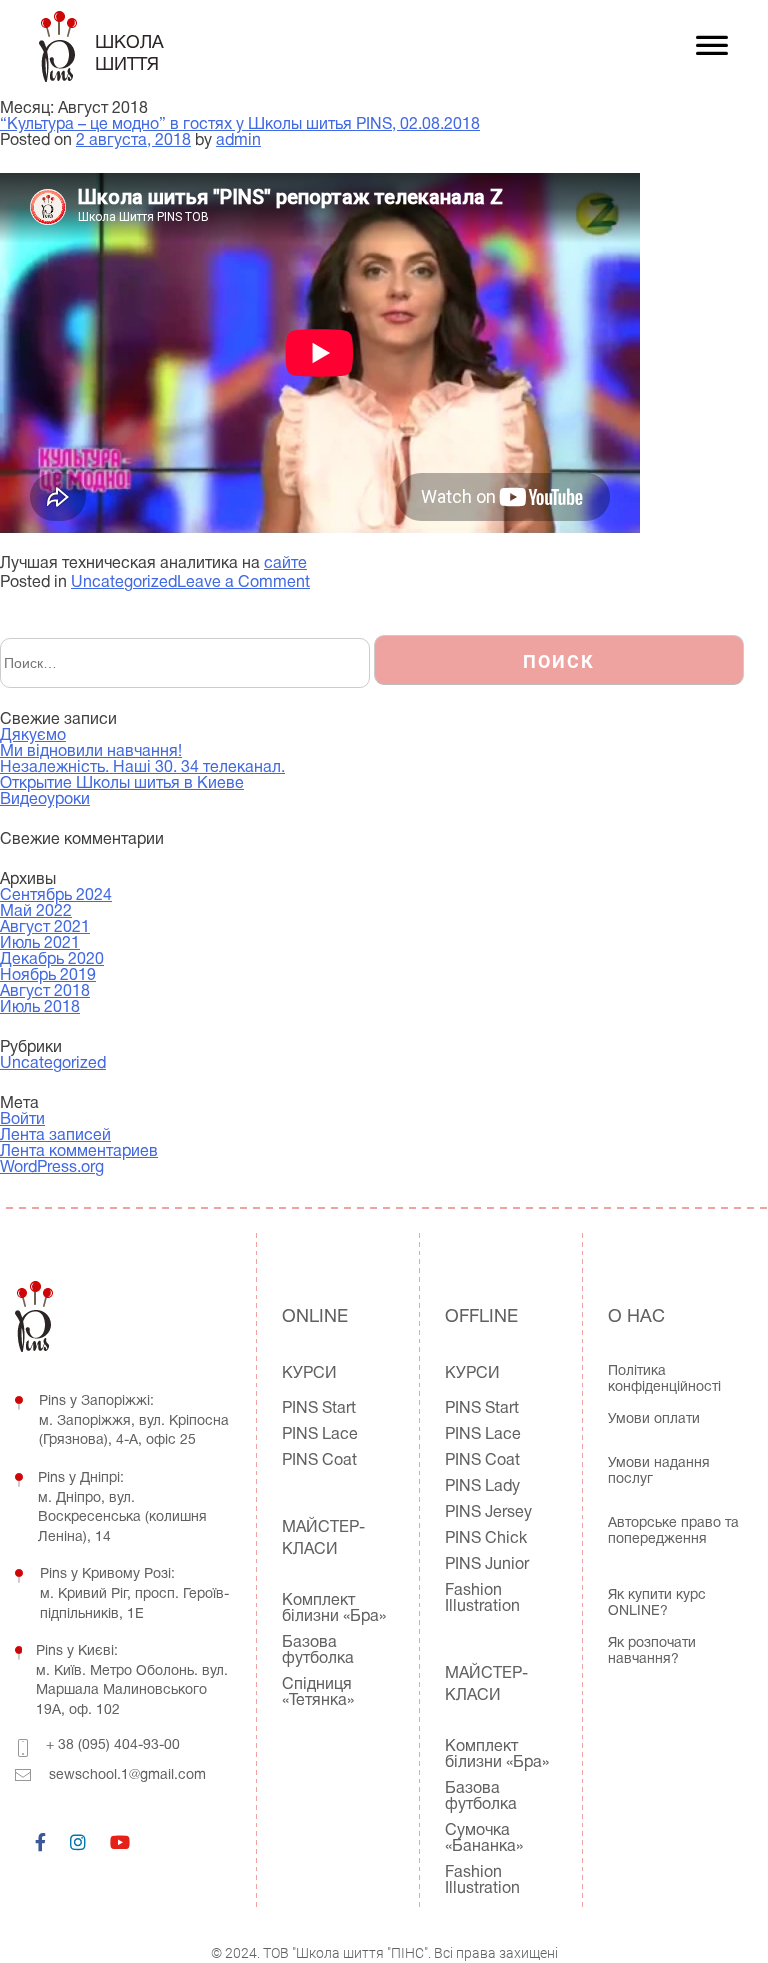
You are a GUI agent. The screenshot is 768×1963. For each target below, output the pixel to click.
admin (238, 141)
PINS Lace (320, 1435)
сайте (285, 564)
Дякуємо (33, 736)
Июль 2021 (40, 944)
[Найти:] (187, 664)
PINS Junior (487, 1565)
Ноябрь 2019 (48, 976)
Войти (22, 1120)
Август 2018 (45, 992)
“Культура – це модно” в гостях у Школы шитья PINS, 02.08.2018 (240, 125)
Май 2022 (36, 912)
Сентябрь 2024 (56, 896)
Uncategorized (124, 583)
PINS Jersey (488, 1513)
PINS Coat (319, 1461)
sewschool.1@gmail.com (127, 1775)
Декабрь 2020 (52, 960)
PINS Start (319, 1409)
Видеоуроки (45, 800)
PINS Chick (486, 1539)
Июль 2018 (40, 1008)
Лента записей (55, 1136)
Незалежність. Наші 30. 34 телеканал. (142, 768)
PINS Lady (482, 1487)
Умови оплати (654, 1419)
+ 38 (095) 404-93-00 (113, 1745)
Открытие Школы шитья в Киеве (122, 784)
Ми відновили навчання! (91, 752)
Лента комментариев (79, 1152)
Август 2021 (45, 928)
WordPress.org (52, 1168)
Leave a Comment (243, 583)
